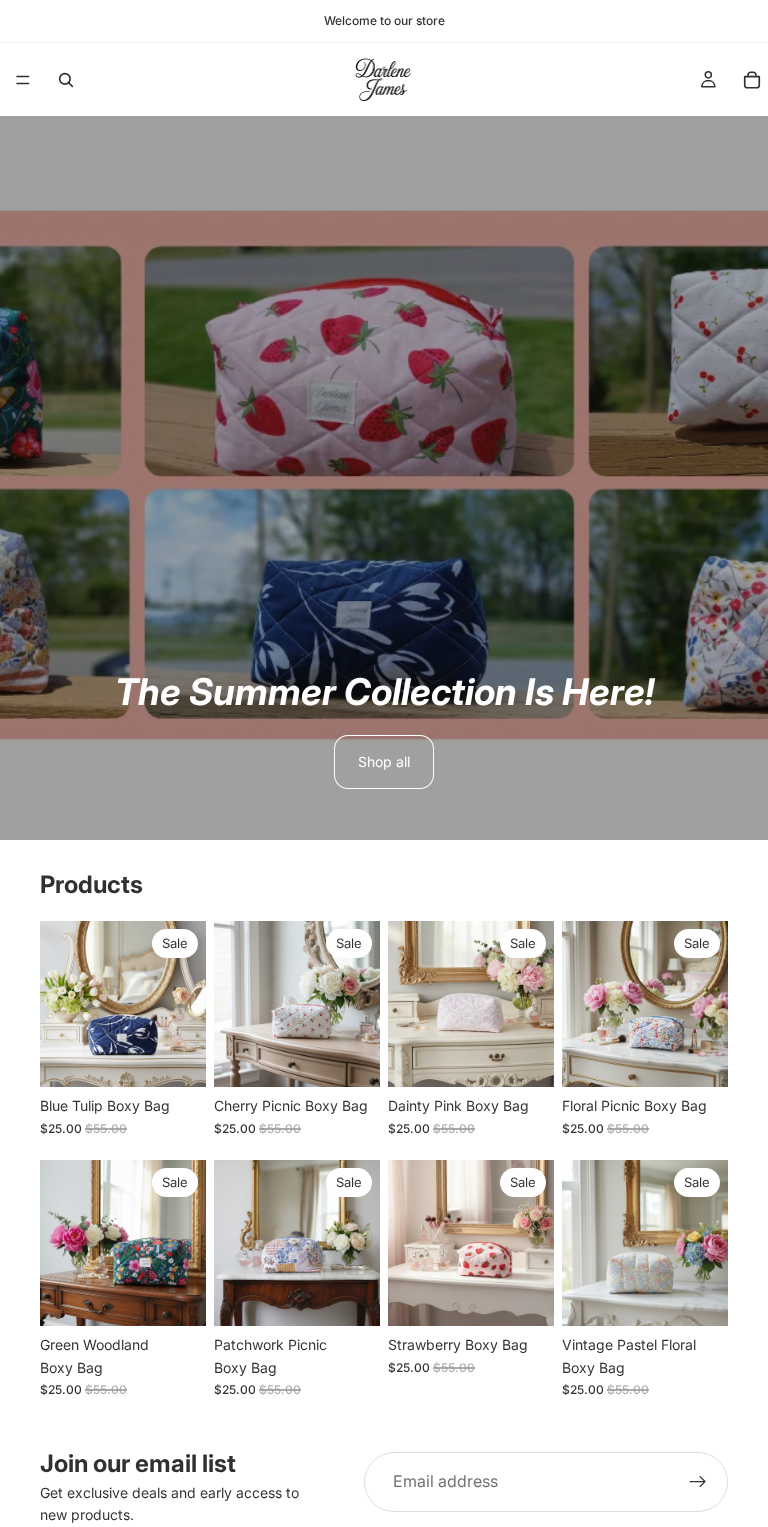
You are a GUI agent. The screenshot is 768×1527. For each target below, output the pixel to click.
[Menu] (23, 80)
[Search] (66, 80)
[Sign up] (698, 1482)
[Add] (175, 1057)
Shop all (384, 761)
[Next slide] (184, 1004)
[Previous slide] (62, 1004)
